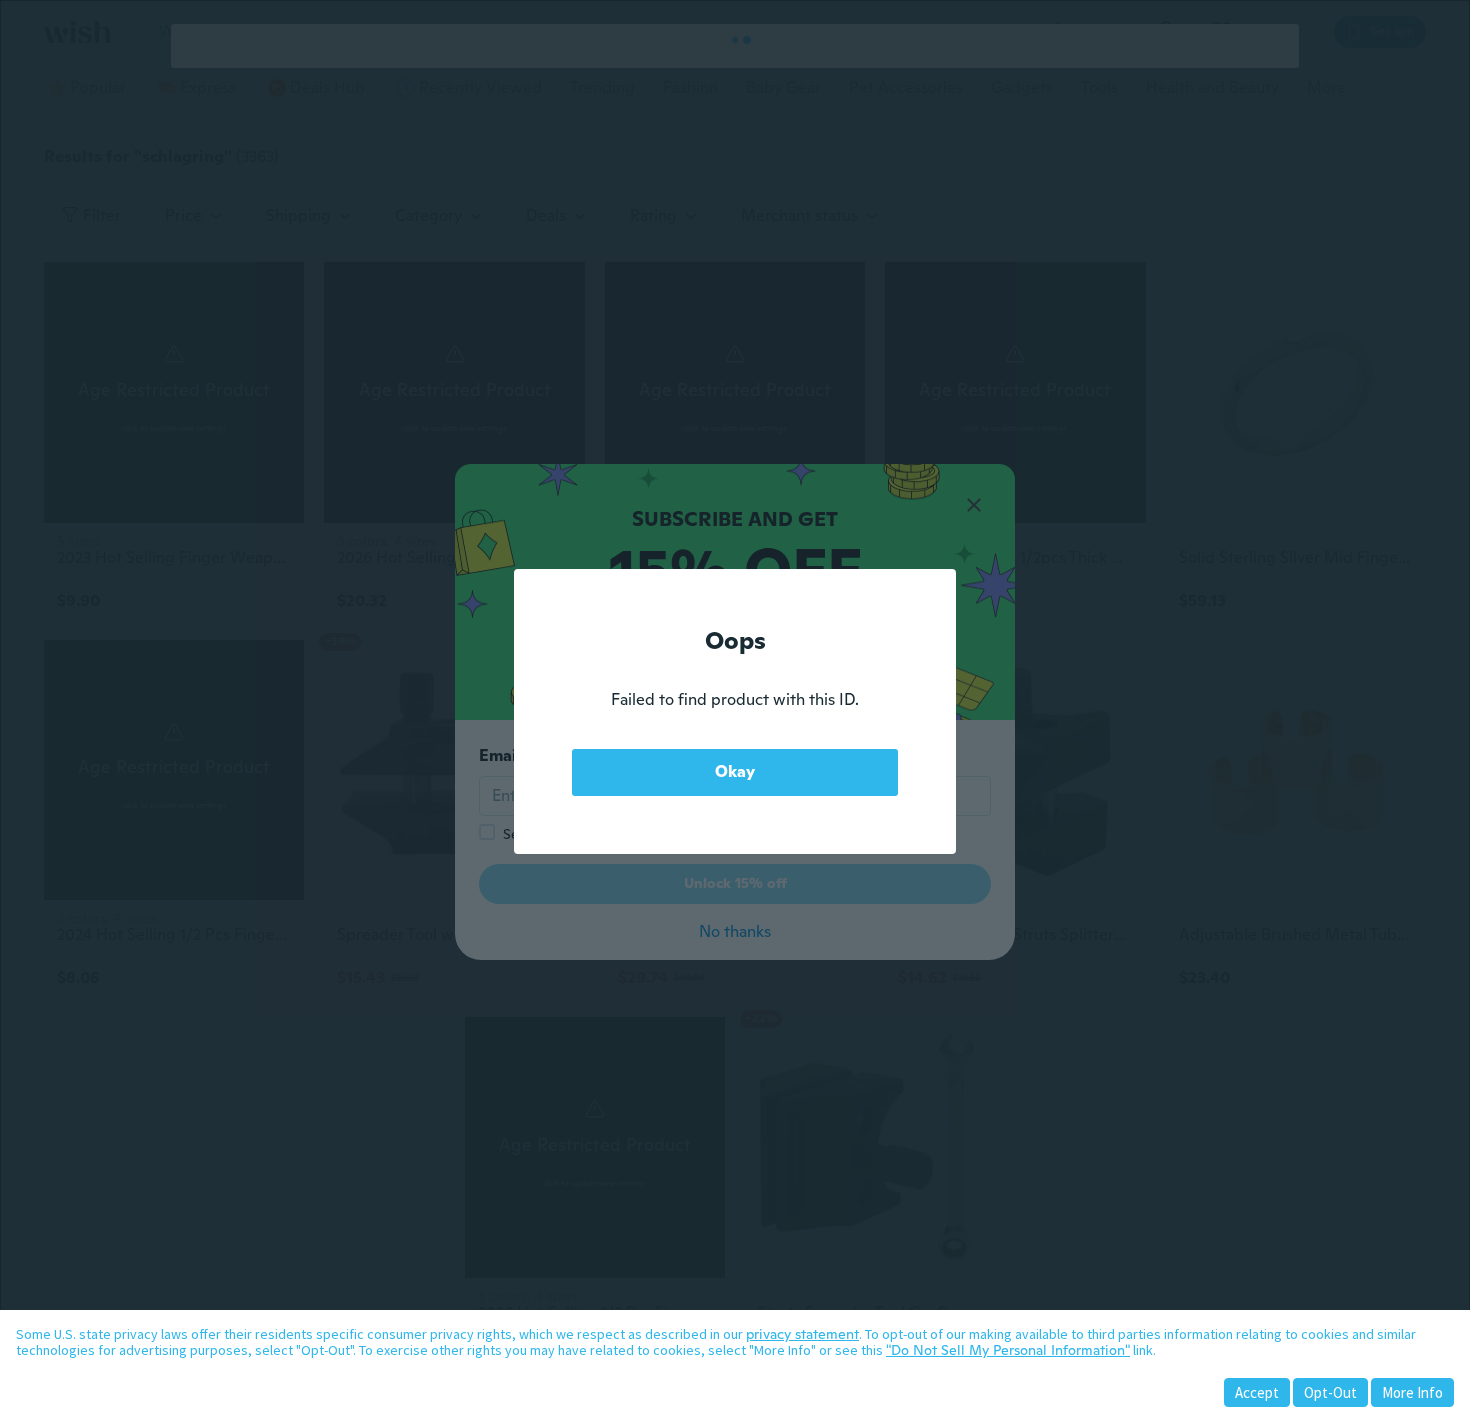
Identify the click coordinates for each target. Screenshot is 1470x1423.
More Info (1412, 1392)
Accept (1257, 1392)
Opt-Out (1330, 1392)
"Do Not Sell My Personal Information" (1008, 1350)
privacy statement (802, 1334)
